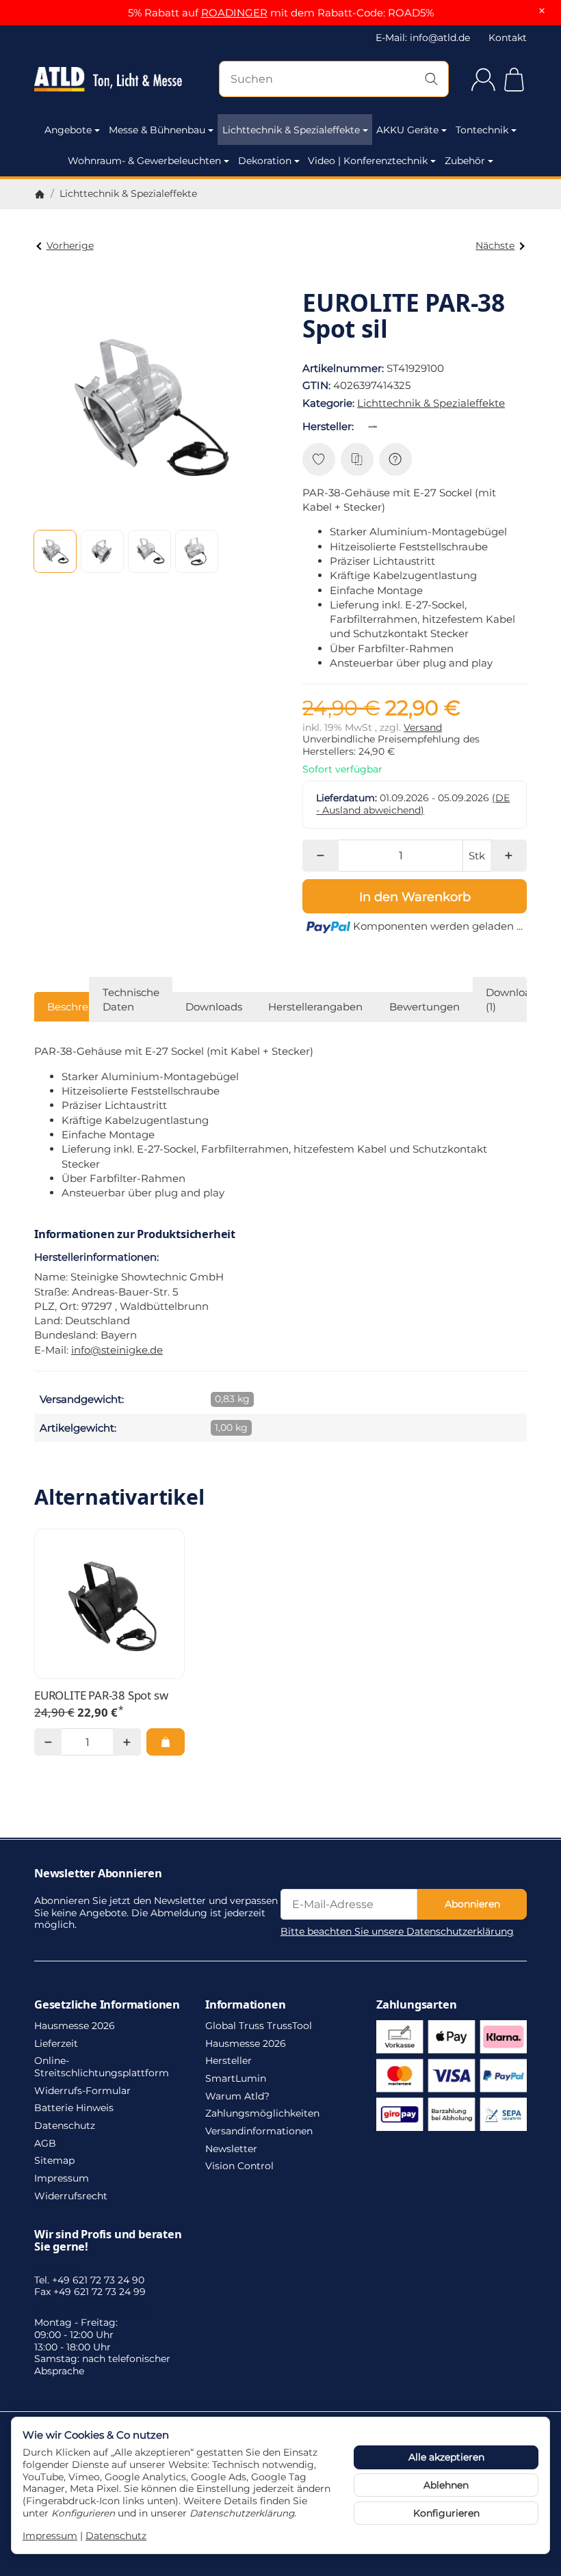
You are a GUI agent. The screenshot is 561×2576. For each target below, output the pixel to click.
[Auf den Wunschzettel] (319, 459)
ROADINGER (234, 13)
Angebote (68, 130)
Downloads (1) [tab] (514, 999)
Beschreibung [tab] (83, 1007)
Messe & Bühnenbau (157, 130)
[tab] (315, 1007)
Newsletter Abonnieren (98, 1873)
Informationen (245, 2004)
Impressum (50, 2536)
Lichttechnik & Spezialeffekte (291, 130)
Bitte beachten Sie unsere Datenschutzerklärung (397, 1931)
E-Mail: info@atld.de (423, 38)
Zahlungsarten (416, 2004)
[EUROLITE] (376, 427)
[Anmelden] (483, 80)
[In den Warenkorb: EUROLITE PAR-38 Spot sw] (166, 1742)
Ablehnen (446, 2485)
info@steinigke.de (117, 1350)
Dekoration (265, 161)
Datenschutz (116, 2536)
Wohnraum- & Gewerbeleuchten (144, 161)
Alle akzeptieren (446, 2457)
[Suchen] (431, 79)
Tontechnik (482, 130)
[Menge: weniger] (321, 856)
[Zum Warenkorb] (514, 80)
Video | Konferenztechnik (368, 161)
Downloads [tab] (214, 1007)
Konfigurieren (446, 2513)
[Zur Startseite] (108, 79)
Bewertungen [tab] (425, 1007)
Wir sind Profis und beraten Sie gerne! (108, 2240)
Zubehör (465, 161)
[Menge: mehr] (509, 856)
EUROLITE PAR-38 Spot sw (101, 1695)
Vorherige (70, 245)
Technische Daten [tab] (131, 999)
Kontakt (508, 38)
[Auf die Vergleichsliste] (357, 459)
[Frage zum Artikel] (395, 459)
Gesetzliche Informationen (107, 2004)
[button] (55, 551)
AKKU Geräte (407, 130)
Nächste (495, 245)
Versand (423, 727)
